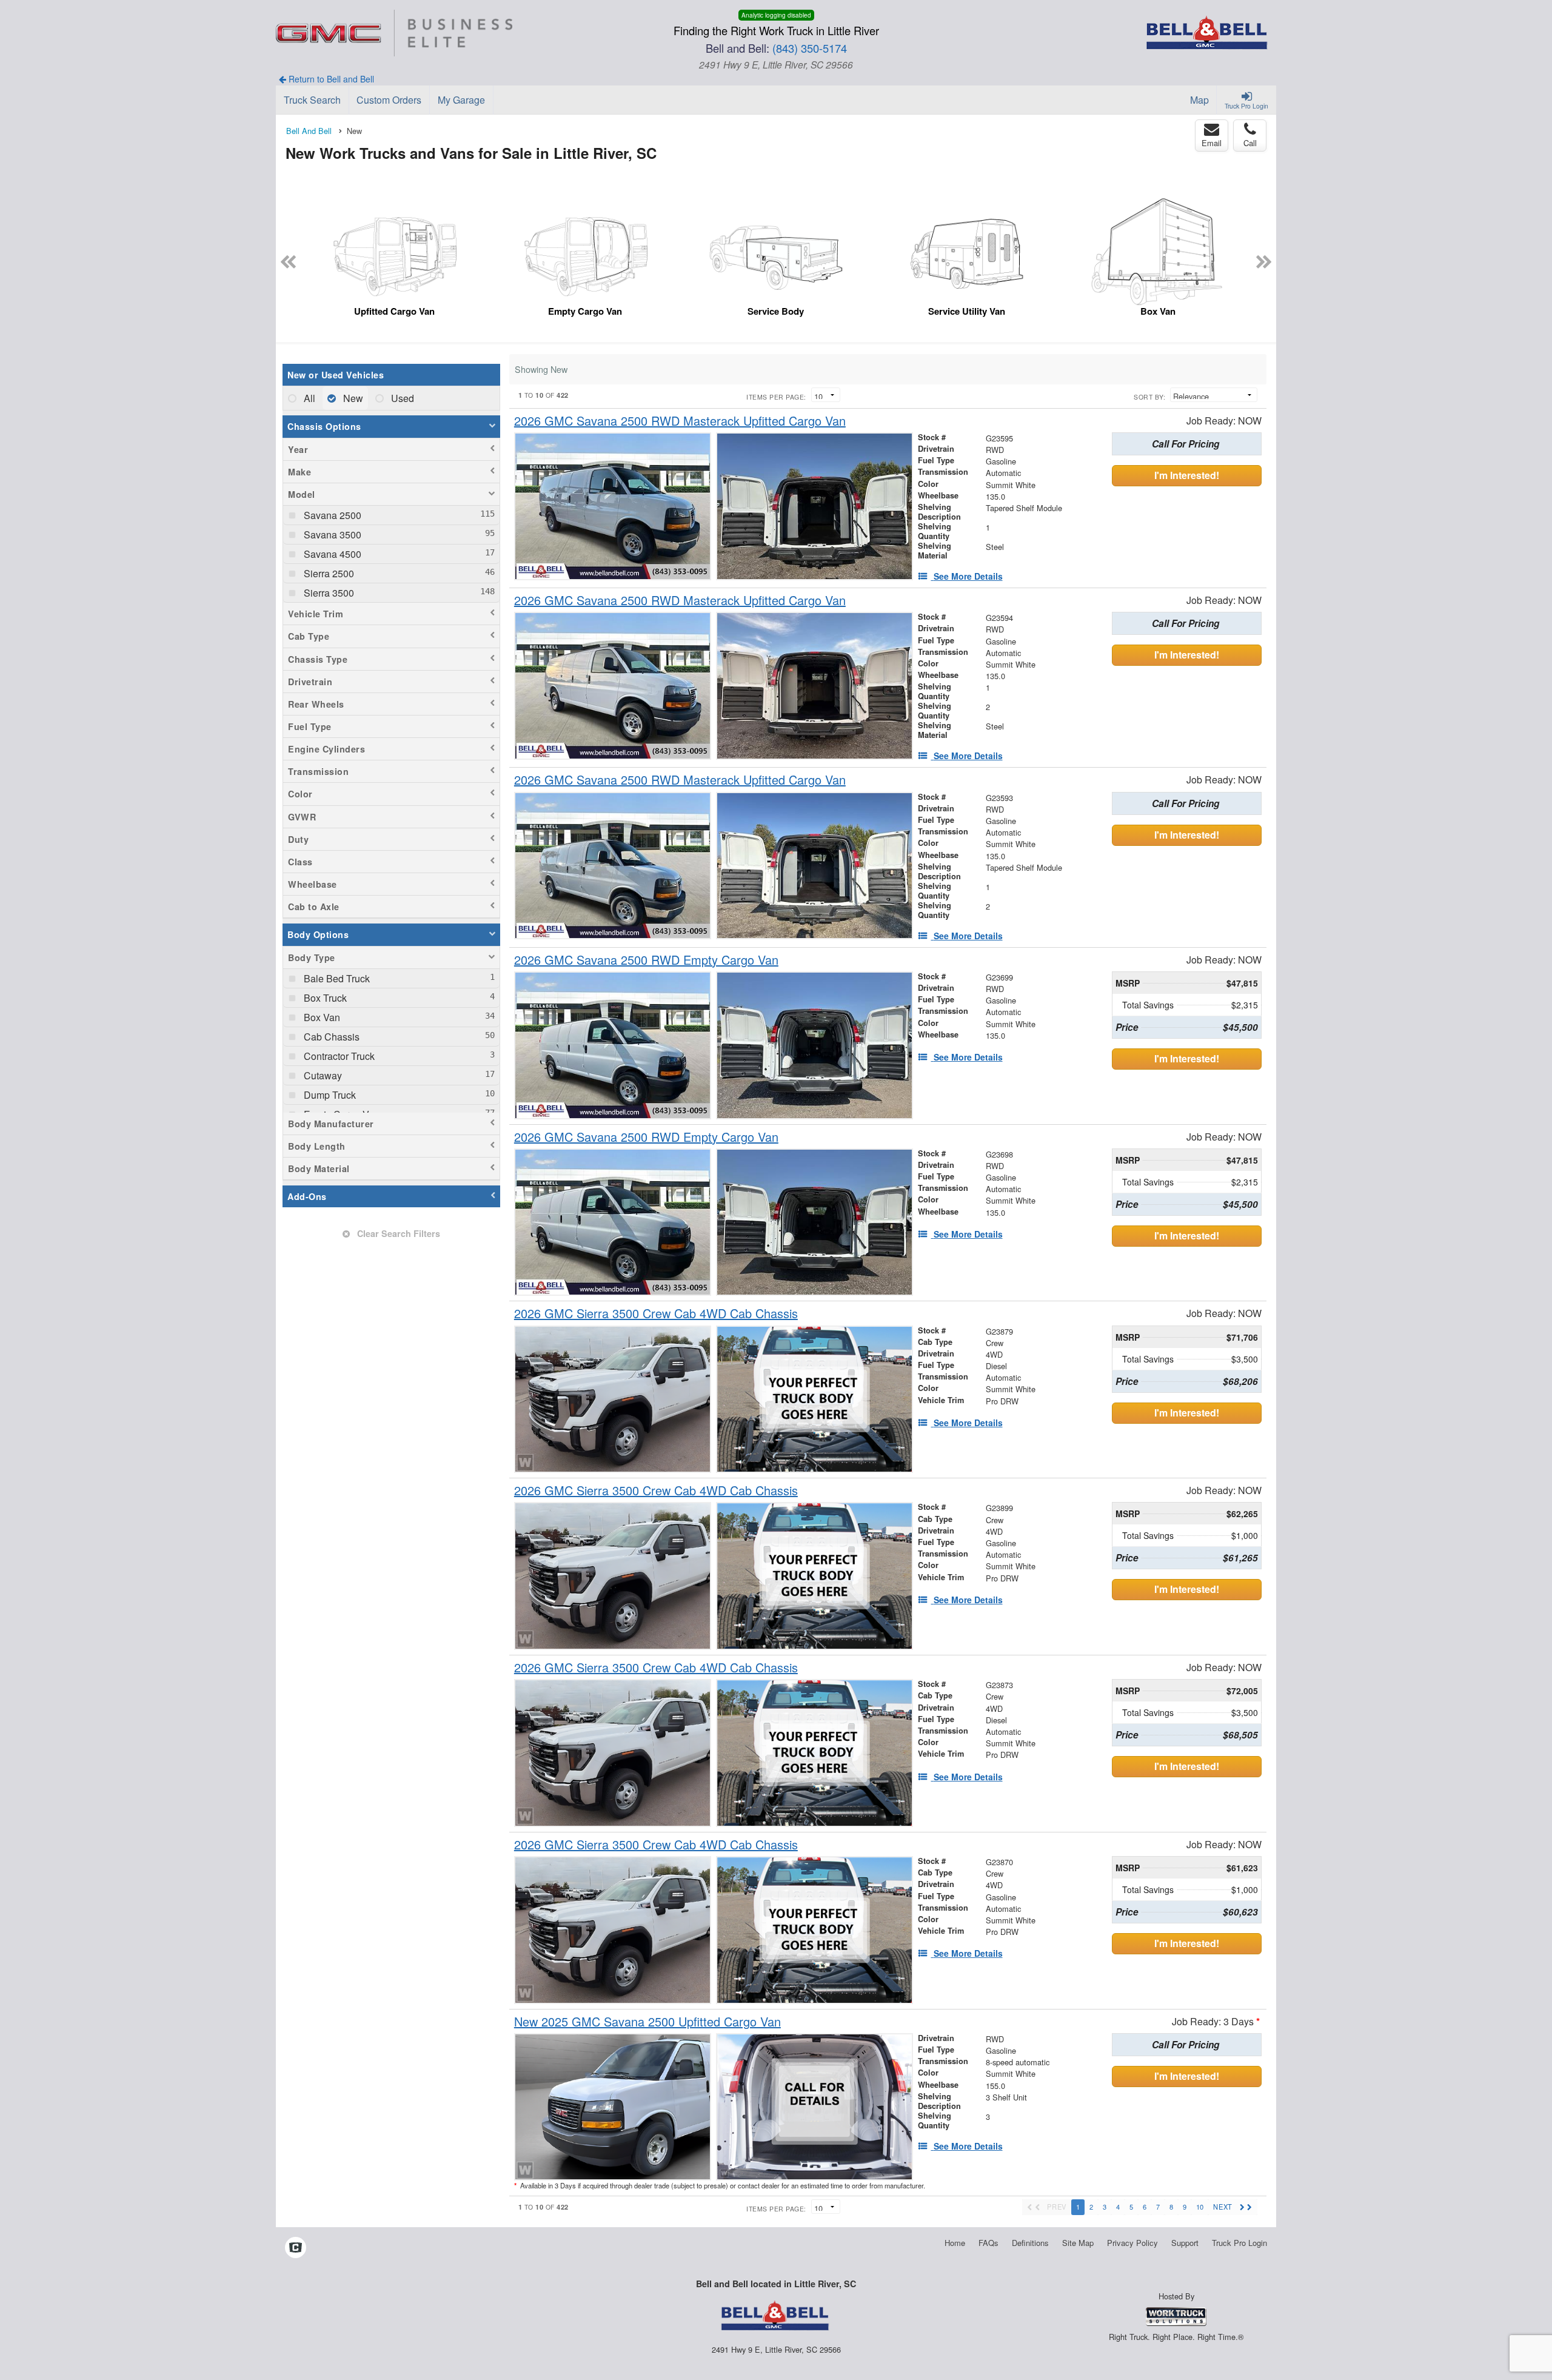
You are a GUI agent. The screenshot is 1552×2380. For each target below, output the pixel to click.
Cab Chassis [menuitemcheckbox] (330, 1037)
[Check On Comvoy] (296, 2248)
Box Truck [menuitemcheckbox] (324, 998)
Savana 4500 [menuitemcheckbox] (331, 554)
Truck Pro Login (1239, 2243)
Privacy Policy (1132, 2243)
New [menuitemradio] (352, 398)
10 (1200, 2207)
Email (1212, 143)
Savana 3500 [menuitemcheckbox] (331, 535)
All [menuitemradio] (308, 398)
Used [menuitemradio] (401, 398)
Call (1250, 143)
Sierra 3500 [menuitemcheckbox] (328, 593)
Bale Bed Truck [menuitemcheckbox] (336, 978)
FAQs (988, 2243)
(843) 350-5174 (810, 48)
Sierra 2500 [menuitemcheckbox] (328, 573)
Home (955, 2243)
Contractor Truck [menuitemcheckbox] (338, 1056)
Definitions (1030, 2243)
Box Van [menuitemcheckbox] (321, 1017)
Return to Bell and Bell (330, 79)
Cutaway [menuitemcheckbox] (322, 1075)
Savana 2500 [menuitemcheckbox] (331, 515)
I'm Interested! (1187, 475)
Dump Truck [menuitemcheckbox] (329, 1095)
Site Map (1078, 2243)
